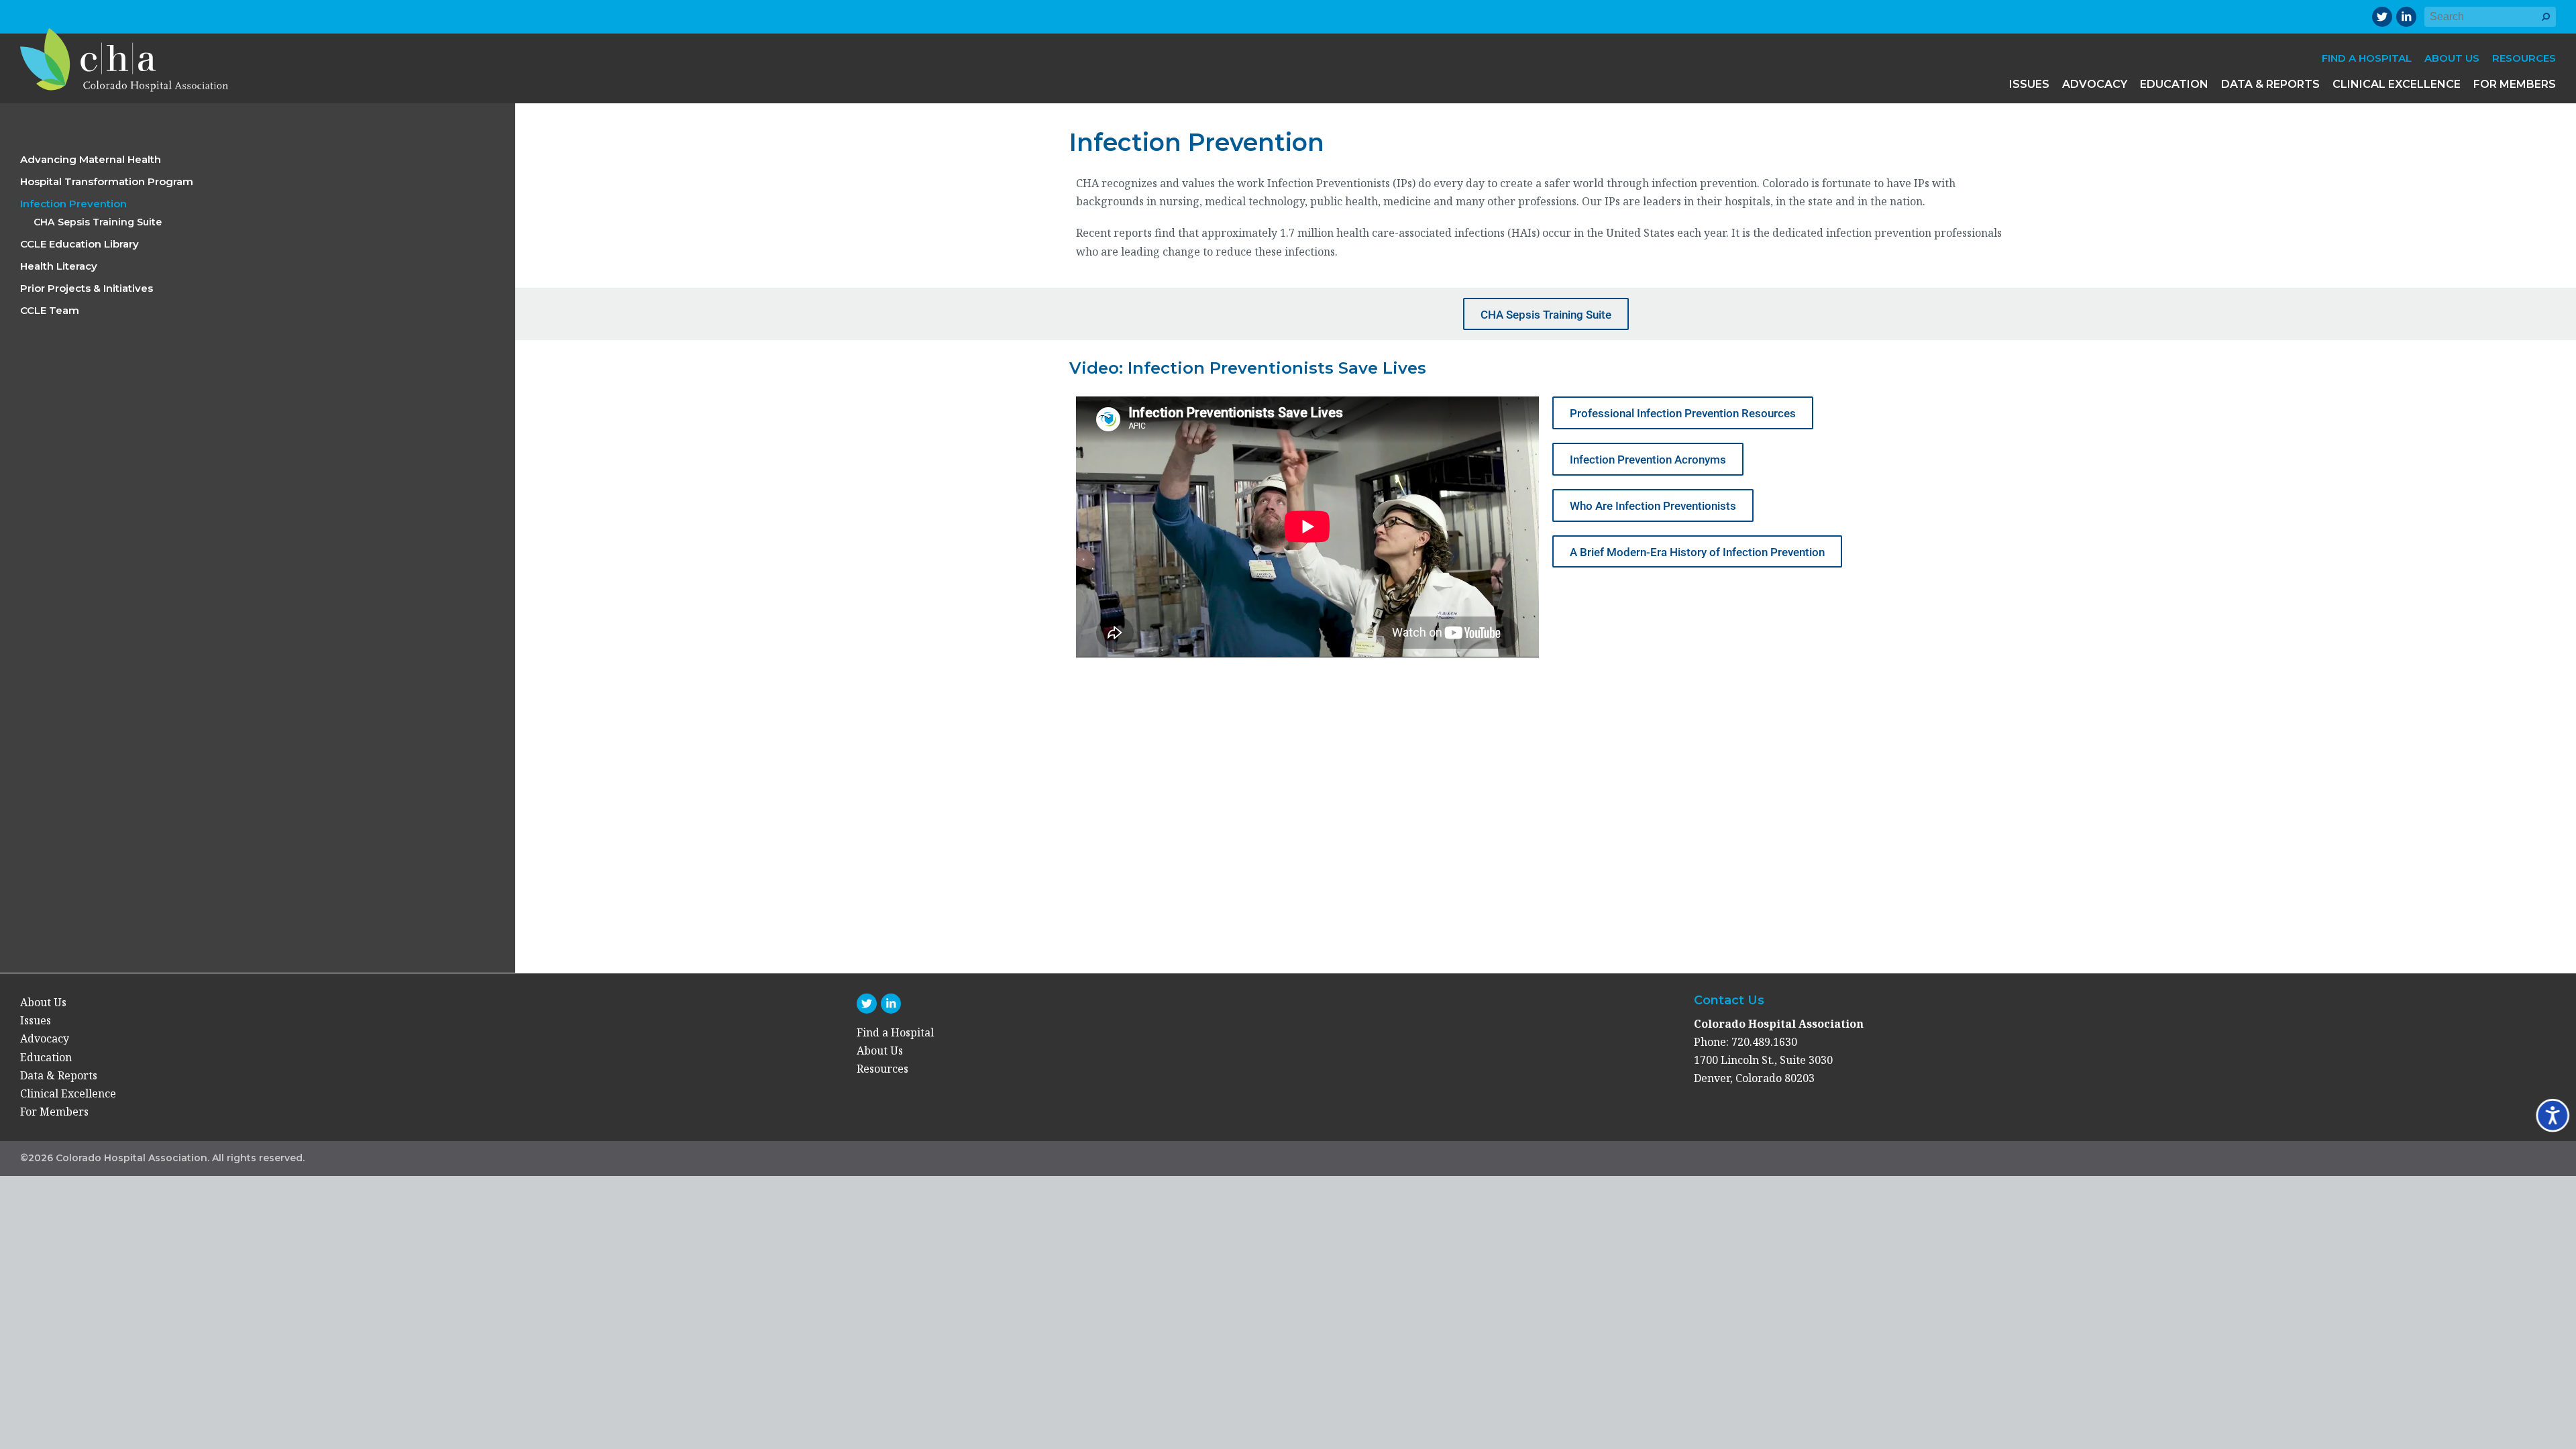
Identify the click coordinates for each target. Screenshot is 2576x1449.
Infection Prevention (73, 204)
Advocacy (2095, 84)
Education (2174, 84)
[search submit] (2546, 23)
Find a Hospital (2367, 58)
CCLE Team (50, 310)
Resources (2524, 58)
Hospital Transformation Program (107, 181)
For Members (2515, 84)
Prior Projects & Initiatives (87, 288)
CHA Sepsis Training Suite (98, 222)
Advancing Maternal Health (91, 159)
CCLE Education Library (79, 244)
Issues (2029, 84)
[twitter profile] (2382, 17)
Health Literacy (59, 266)
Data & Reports (2270, 84)
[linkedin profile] (2406, 17)
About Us (2452, 58)
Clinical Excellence (2397, 84)
